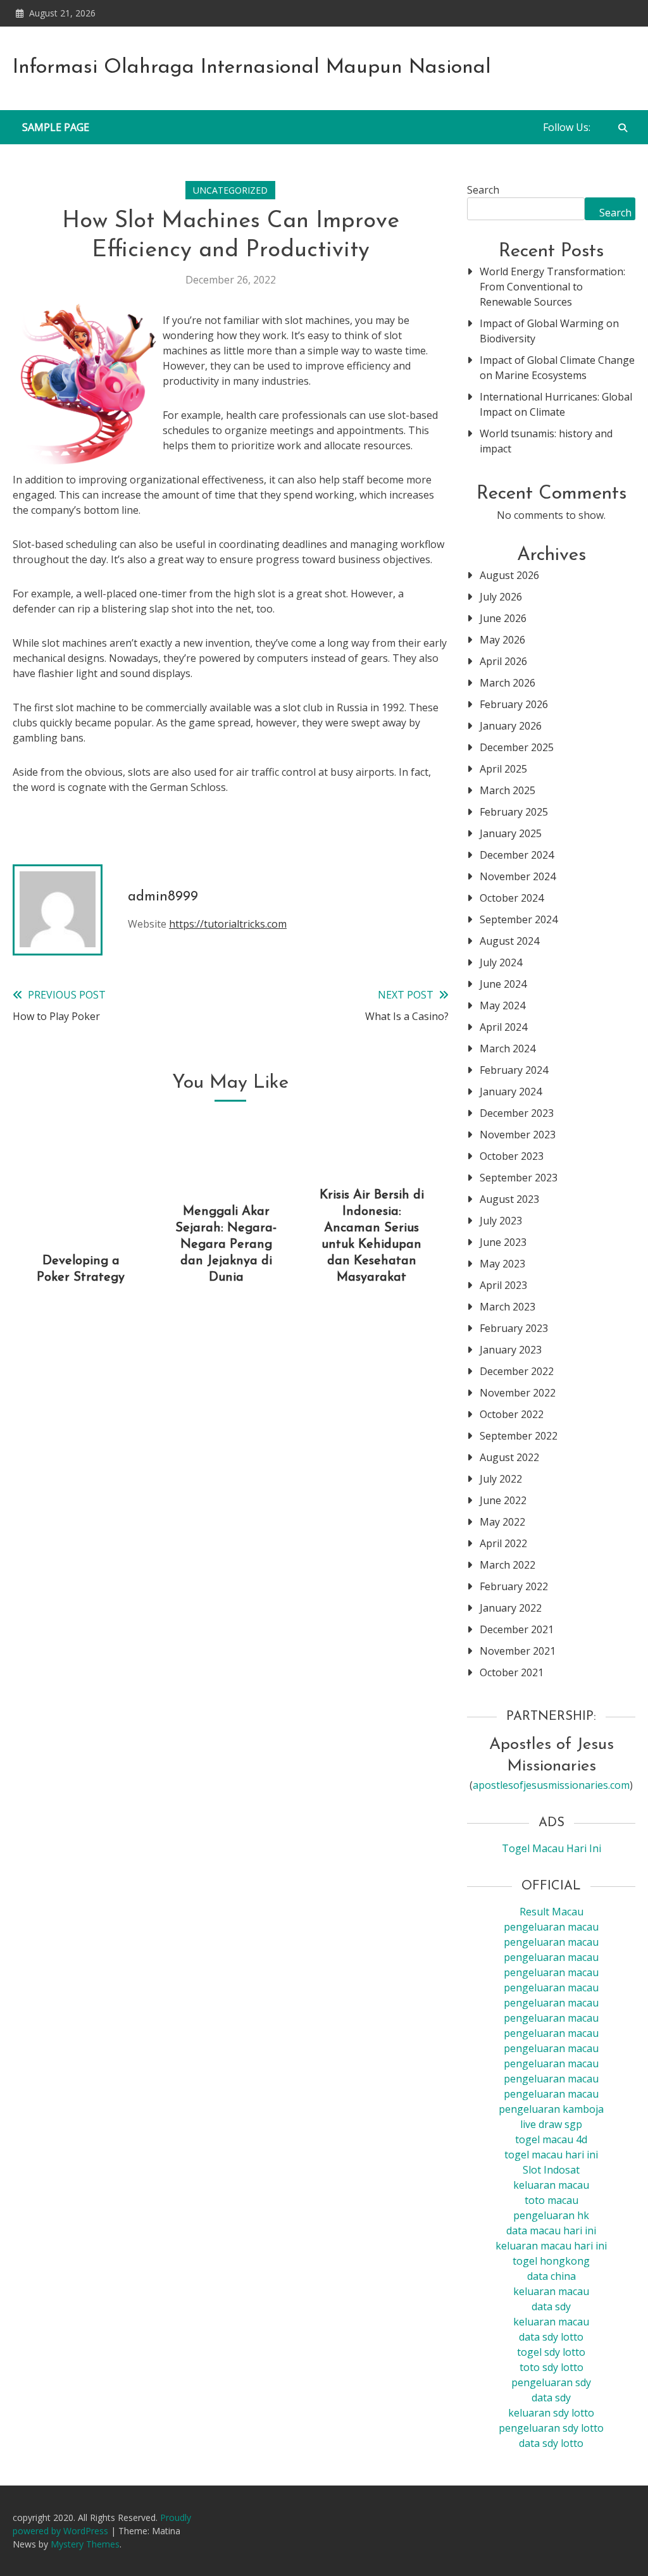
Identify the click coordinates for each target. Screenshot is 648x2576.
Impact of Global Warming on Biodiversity (549, 331)
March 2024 (508, 1048)
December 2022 (517, 1371)
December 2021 (517, 1629)
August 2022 (509, 1457)
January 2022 (511, 1608)
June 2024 (503, 984)
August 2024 (509, 941)
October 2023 (512, 1156)
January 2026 (511, 726)
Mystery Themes (85, 2544)
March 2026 (508, 683)
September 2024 (519, 919)
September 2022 (519, 1436)
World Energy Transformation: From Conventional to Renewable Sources (552, 287)
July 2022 (501, 1479)
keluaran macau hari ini (551, 2246)
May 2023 (502, 1264)
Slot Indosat (551, 2170)
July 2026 (501, 597)
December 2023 (517, 1113)
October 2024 (512, 898)
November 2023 (518, 1135)
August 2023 (509, 1199)
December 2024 (517, 855)
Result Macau (551, 1912)
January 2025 (511, 833)
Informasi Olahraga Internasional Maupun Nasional (252, 68)
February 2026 (514, 704)
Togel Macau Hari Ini (551, 1848)
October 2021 (512, 1672)
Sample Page (56, 127)
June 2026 (503, 618)
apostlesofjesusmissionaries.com (551, 1785)
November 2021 (518, 1651)
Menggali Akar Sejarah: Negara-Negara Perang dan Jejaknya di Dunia (226, 1245)
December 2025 (517, 747)
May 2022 (502, 1522)
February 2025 (514, 812)
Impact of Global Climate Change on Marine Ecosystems (557, 368)
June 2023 (503, 1242)
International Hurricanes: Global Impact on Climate (556, 404)
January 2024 (511, 1092)
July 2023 (501, 1221)
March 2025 (508, 790)
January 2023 (511, 1350)
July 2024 (501, 962)
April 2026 (503, 661)
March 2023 (508, 1307)
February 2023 (514, 1328)
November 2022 (518, 1393)
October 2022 (512, 1414)
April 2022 (503, 1543)
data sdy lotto (551, 2443)
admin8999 (163, 897)
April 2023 (503, 1285)
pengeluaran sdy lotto (551, 2428)
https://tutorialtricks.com (228, 924)
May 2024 (502, 1005)
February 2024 (514, 1070)
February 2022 (514, 1586)
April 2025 (503, 769)
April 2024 (503, 1027)
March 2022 (508, 1565)
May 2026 (502, 640)
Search (483, 190)
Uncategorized (230, 190)
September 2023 (519, 1178)
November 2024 (518, 876)
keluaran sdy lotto (551, 2413)
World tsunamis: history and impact (546, 441)
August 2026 (509, 575)
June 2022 (503, 1500)
